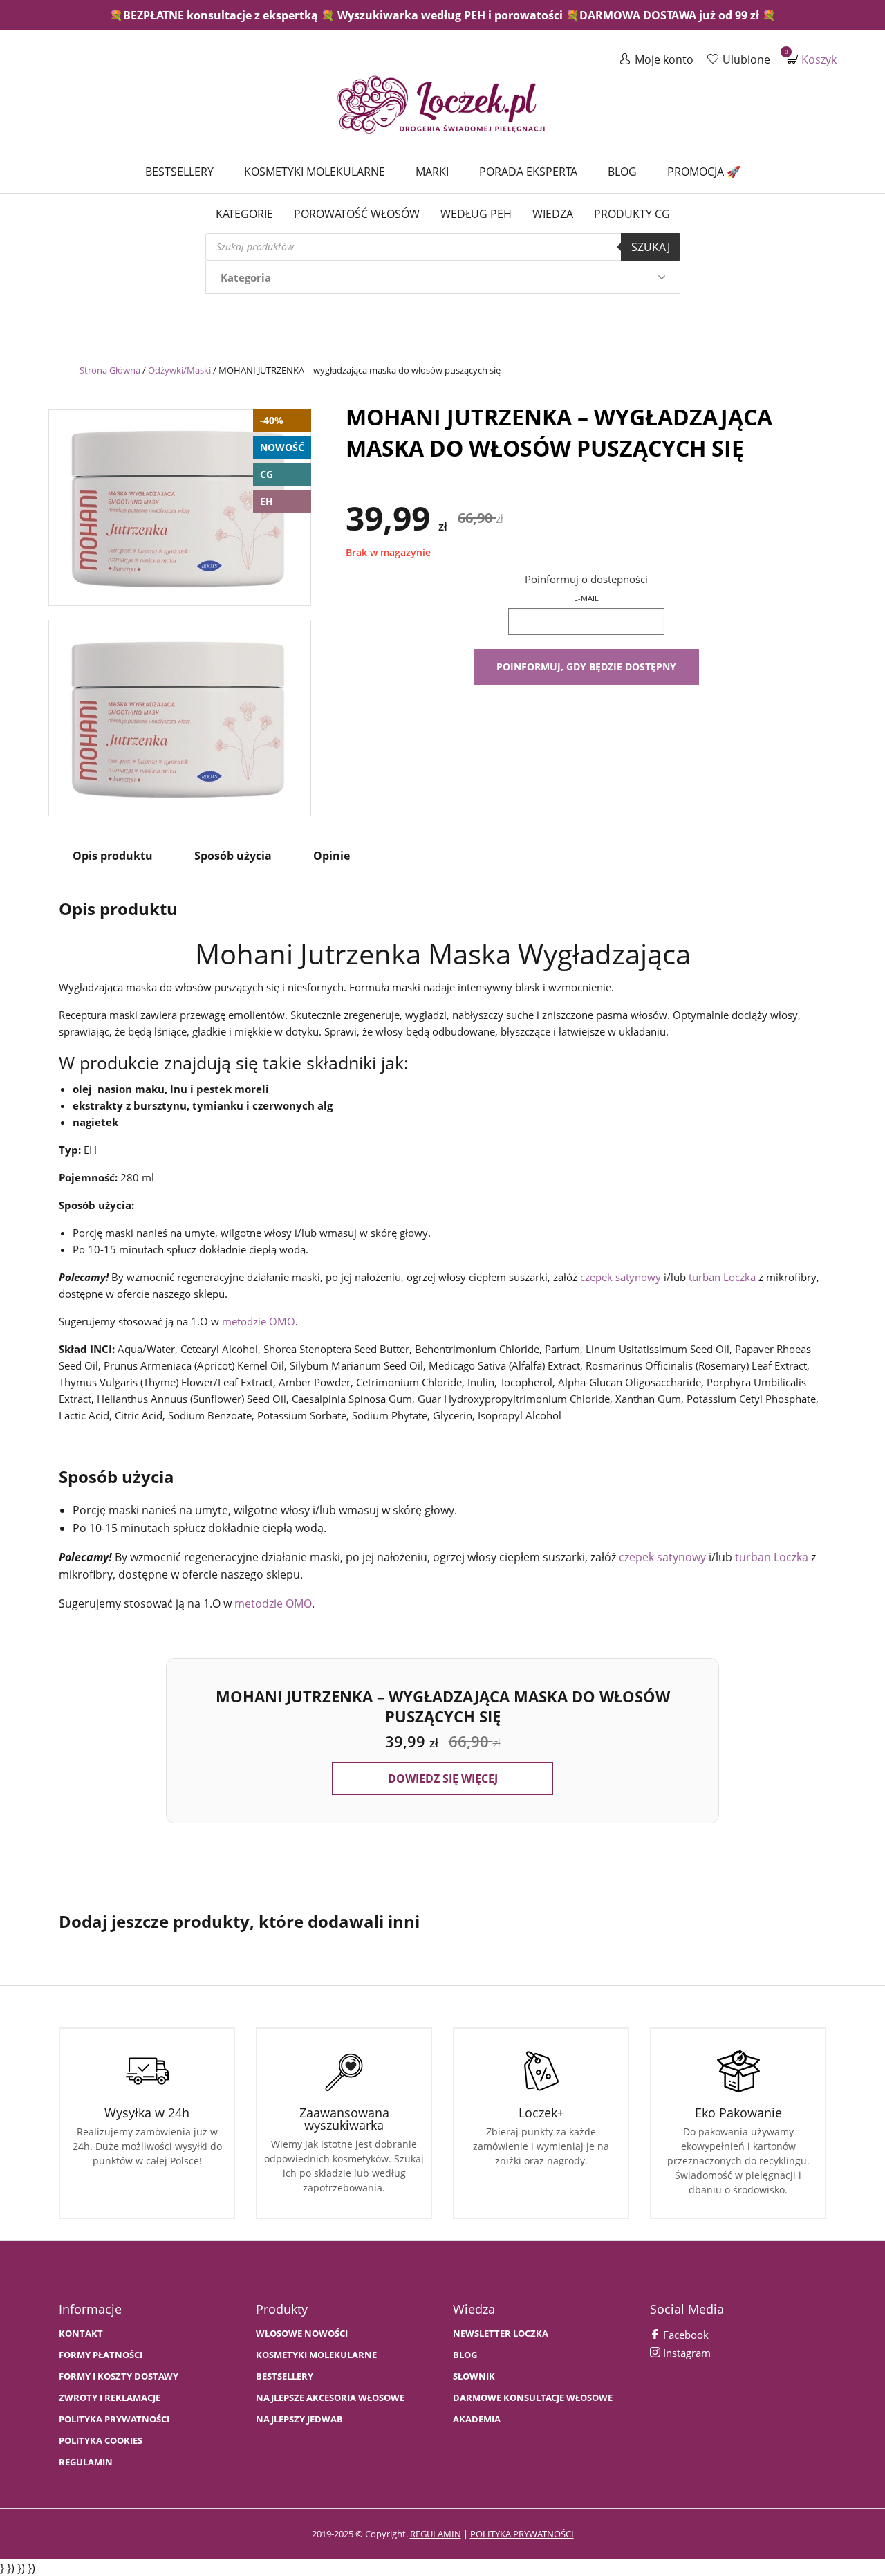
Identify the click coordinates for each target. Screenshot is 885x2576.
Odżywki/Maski (179, 370)
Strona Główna (110, 370)
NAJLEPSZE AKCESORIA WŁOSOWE (330, 2398)
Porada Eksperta (528, 172)
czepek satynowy (621, 1277)
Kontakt (81, 2334)
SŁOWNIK (474, 2376)
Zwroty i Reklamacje (110, 2398)
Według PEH (476, 214)
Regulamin (86, 2462)
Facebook (684, 2335)
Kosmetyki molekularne (315, 172)
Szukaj (651, 247)
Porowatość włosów (357, 214)
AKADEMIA (477, 2419)
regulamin (436, 2534)
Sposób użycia (233, 856)
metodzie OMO (259, 1321)
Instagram (686, 2353)
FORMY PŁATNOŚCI (101, 2355)
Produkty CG (632, 214)
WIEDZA (553, 214)
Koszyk (812, 59)
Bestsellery (179, 172)
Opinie (332, 856)
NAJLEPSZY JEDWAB (299, 2419)
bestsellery (285, 2376)
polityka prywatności (522, 2534)
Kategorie (244, 214)
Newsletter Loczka (501, 2334)
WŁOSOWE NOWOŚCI (302, 2334)
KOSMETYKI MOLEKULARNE (316, 2355)
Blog (622, 172)
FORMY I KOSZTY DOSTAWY (119, 2376)
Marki (432, 172)
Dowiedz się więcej (443, 1778)
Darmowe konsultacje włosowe (533, 2398)
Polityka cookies (101, 2441)
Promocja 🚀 (704, 172)
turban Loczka (722, 1277)
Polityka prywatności (114, 2419)
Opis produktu (113, 856)
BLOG (465, 2355)
